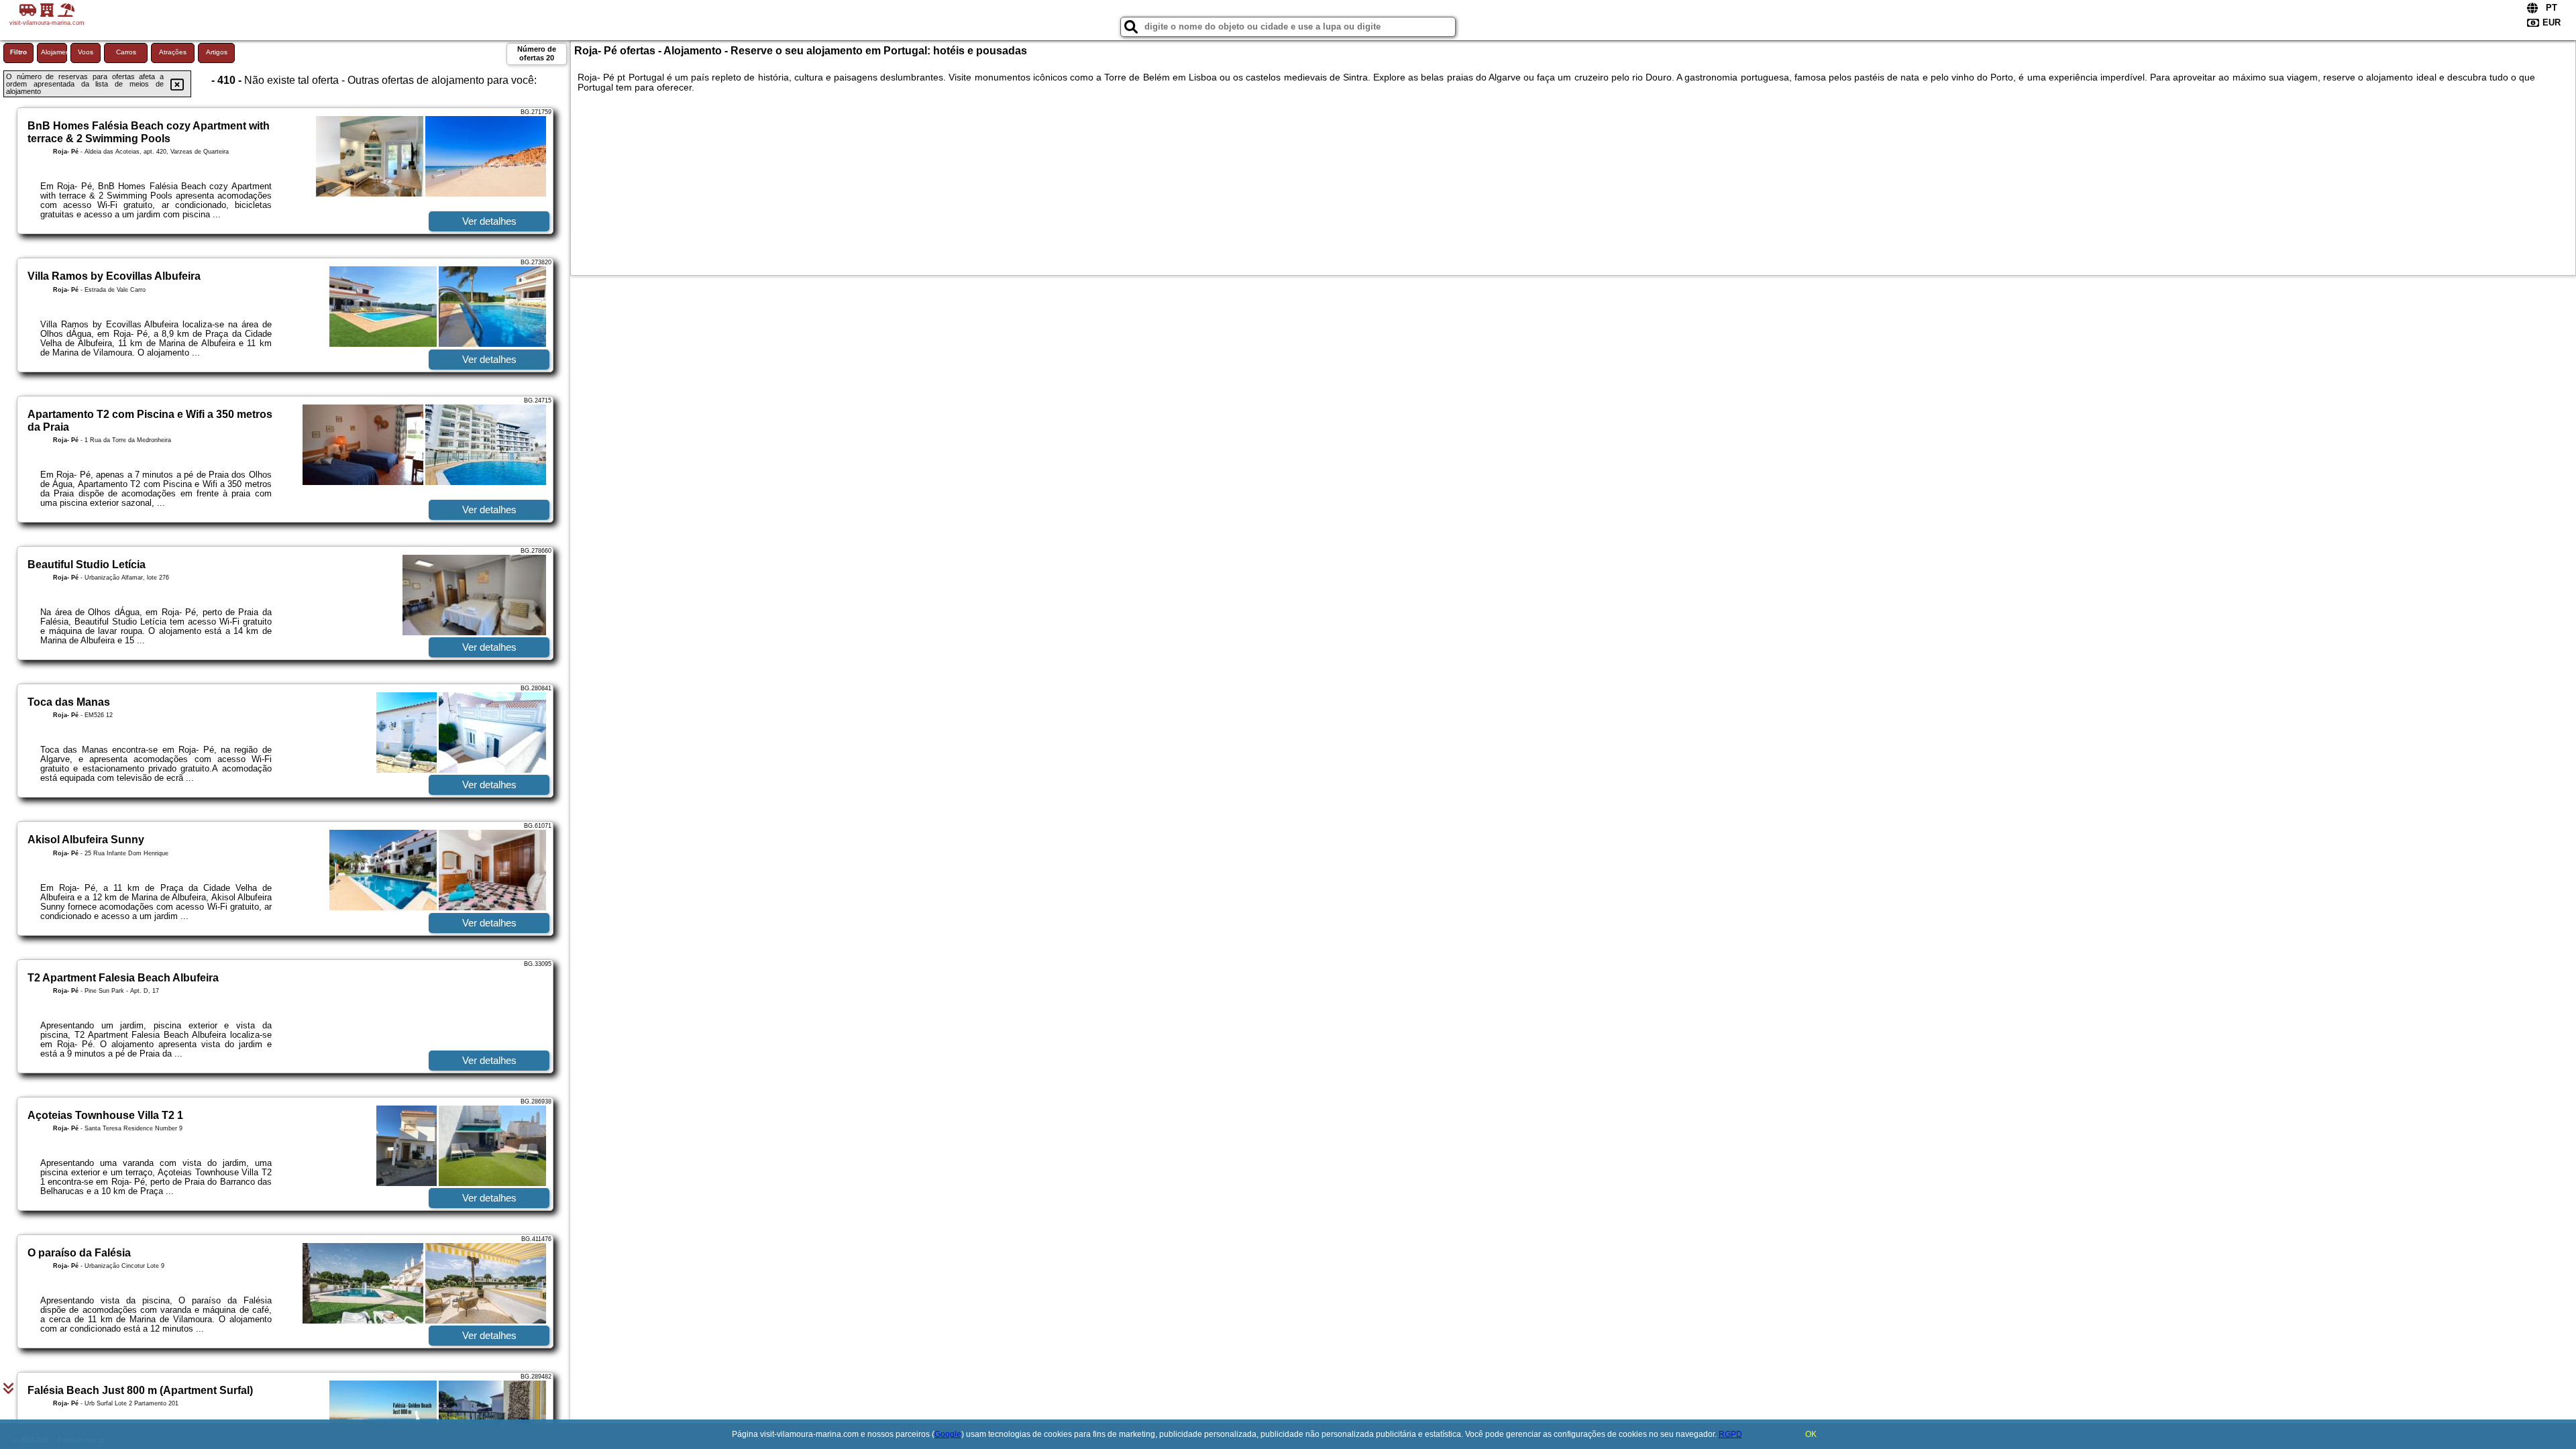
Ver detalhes (489, 221)
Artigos (217, 52)
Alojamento (54, 52)
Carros (126, 52)
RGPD (1730, 1434)
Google (948, 1434)
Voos (86, 52)
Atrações (173, 52)
